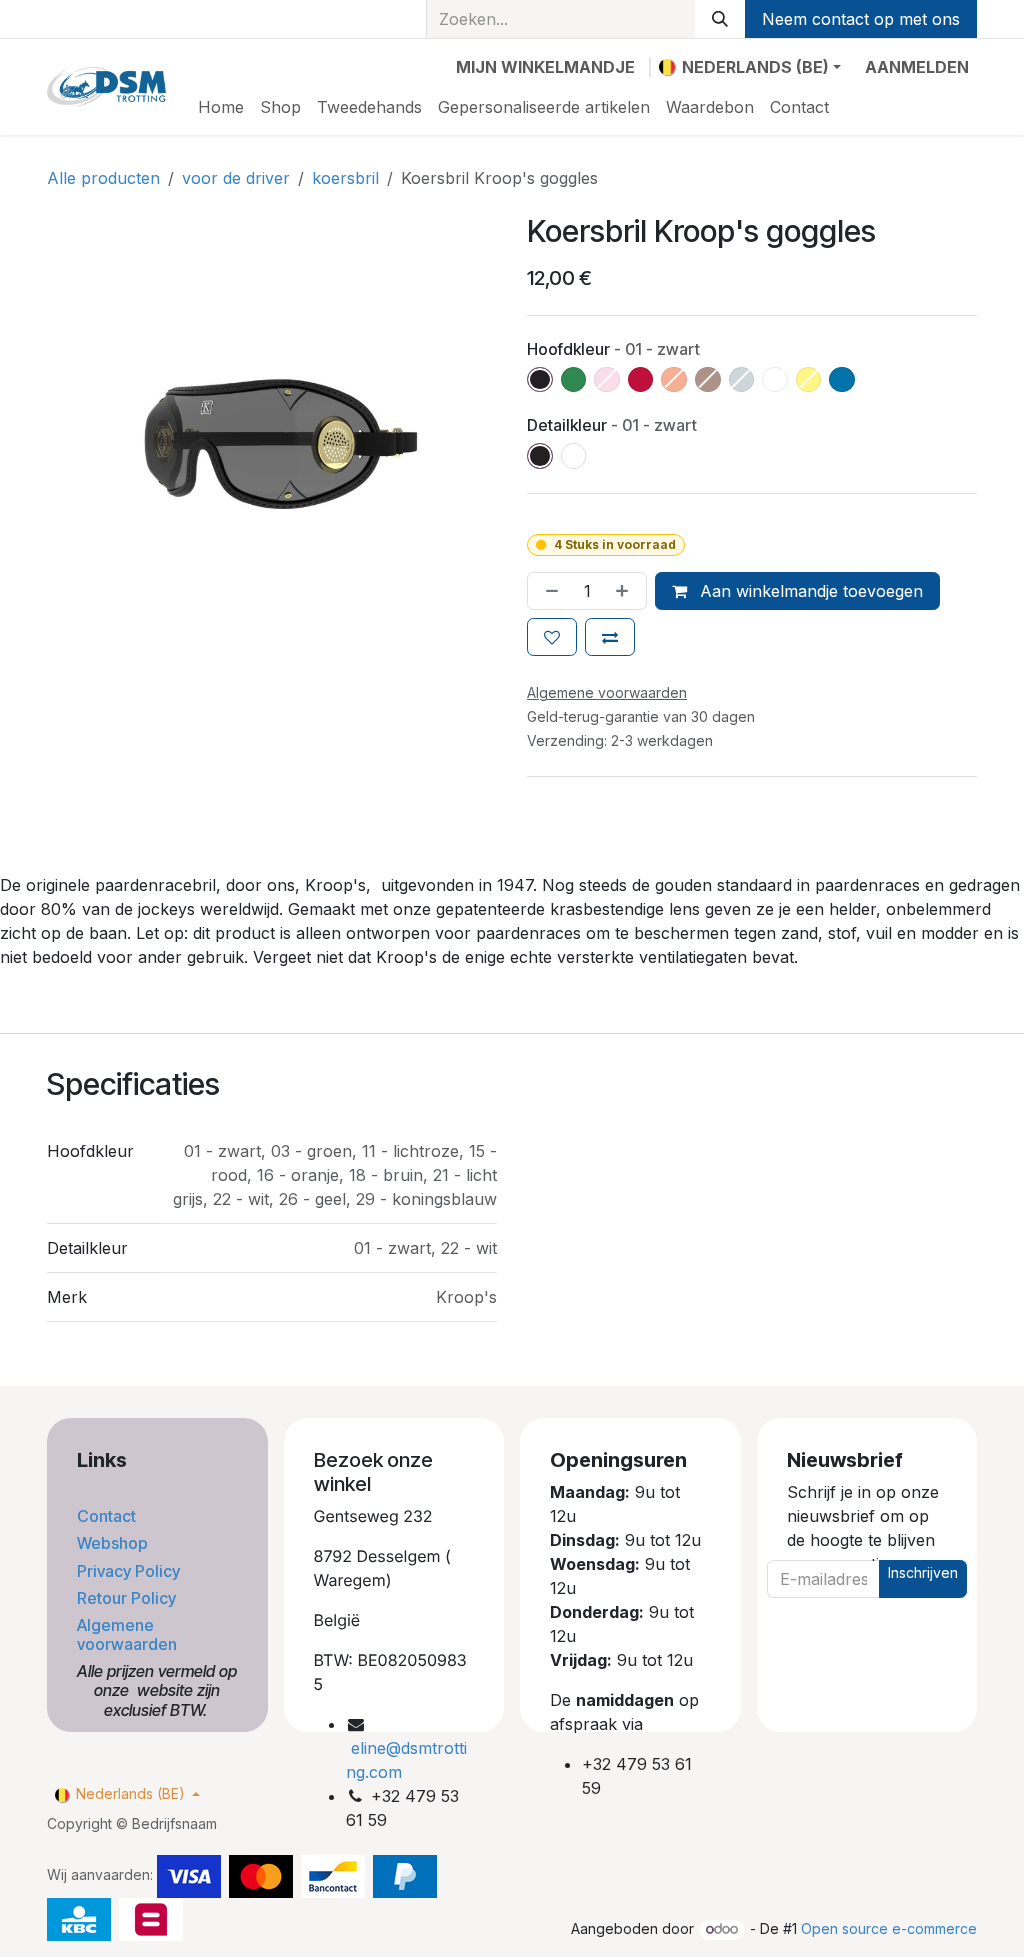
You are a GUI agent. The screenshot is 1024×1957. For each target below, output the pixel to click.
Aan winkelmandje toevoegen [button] (809, 591)
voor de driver (236, 178)
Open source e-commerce (889, 1928)
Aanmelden (917, 67)
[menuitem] (221, 107)
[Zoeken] (720, 19)
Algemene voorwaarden (129, 1634)
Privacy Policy (130, 1571)
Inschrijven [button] (923, 1572)
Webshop (114, 1543)
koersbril (345, 178)
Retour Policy (128, 1598)
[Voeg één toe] (626, 591)
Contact (108, 1516)
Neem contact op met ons (861, 19)
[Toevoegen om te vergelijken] (610, 637)
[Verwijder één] (548, 591)
